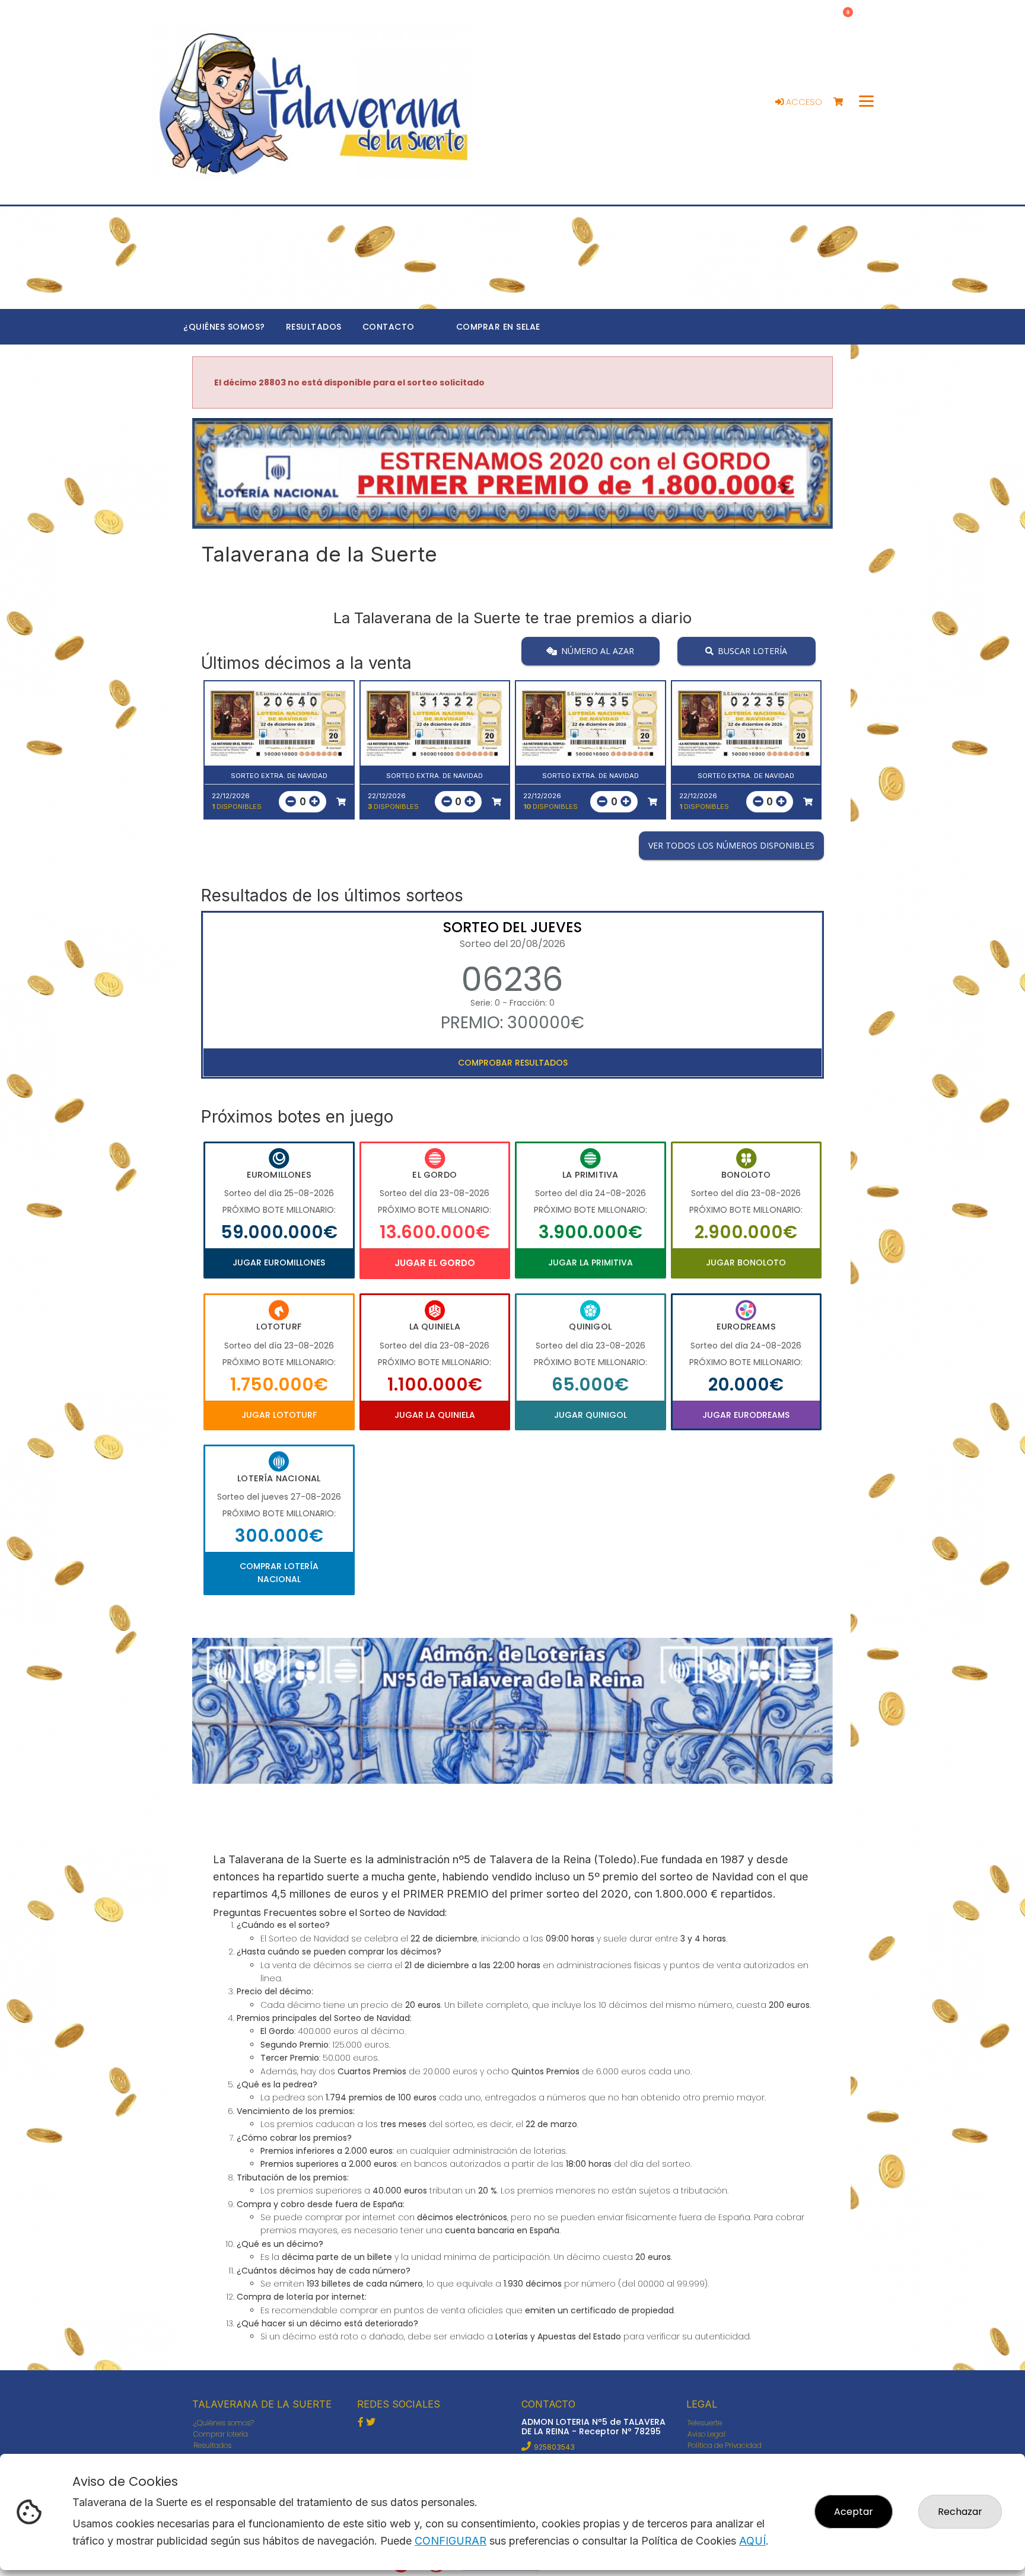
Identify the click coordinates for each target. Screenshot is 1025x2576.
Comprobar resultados (513, 1063)
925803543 (554, 2447)
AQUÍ (752, 2541)
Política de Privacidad (725, 2445)
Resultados (314, 327)
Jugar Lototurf (279, 1415)
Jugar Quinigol (591, 1415)
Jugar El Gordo (435, 1263)
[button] (240, 488)
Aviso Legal (706, 2434)
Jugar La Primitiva (591, 1263)
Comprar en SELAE (498, 327)
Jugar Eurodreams (746, 1415)
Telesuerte (705, 2423)
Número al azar (598, 650)
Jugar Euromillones (279, 1263)
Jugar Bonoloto (746, 1263)
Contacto (389, 327)
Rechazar (960, 2512)
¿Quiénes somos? (224, 327)
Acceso (803, 102)
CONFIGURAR (451, 2541)
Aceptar (854, 2512)
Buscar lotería (752, 650)
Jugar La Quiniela (435, 1415)
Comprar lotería (221, 2434)
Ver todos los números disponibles (731, 845)
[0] (844, 102)
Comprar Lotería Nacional (279, 1573)
